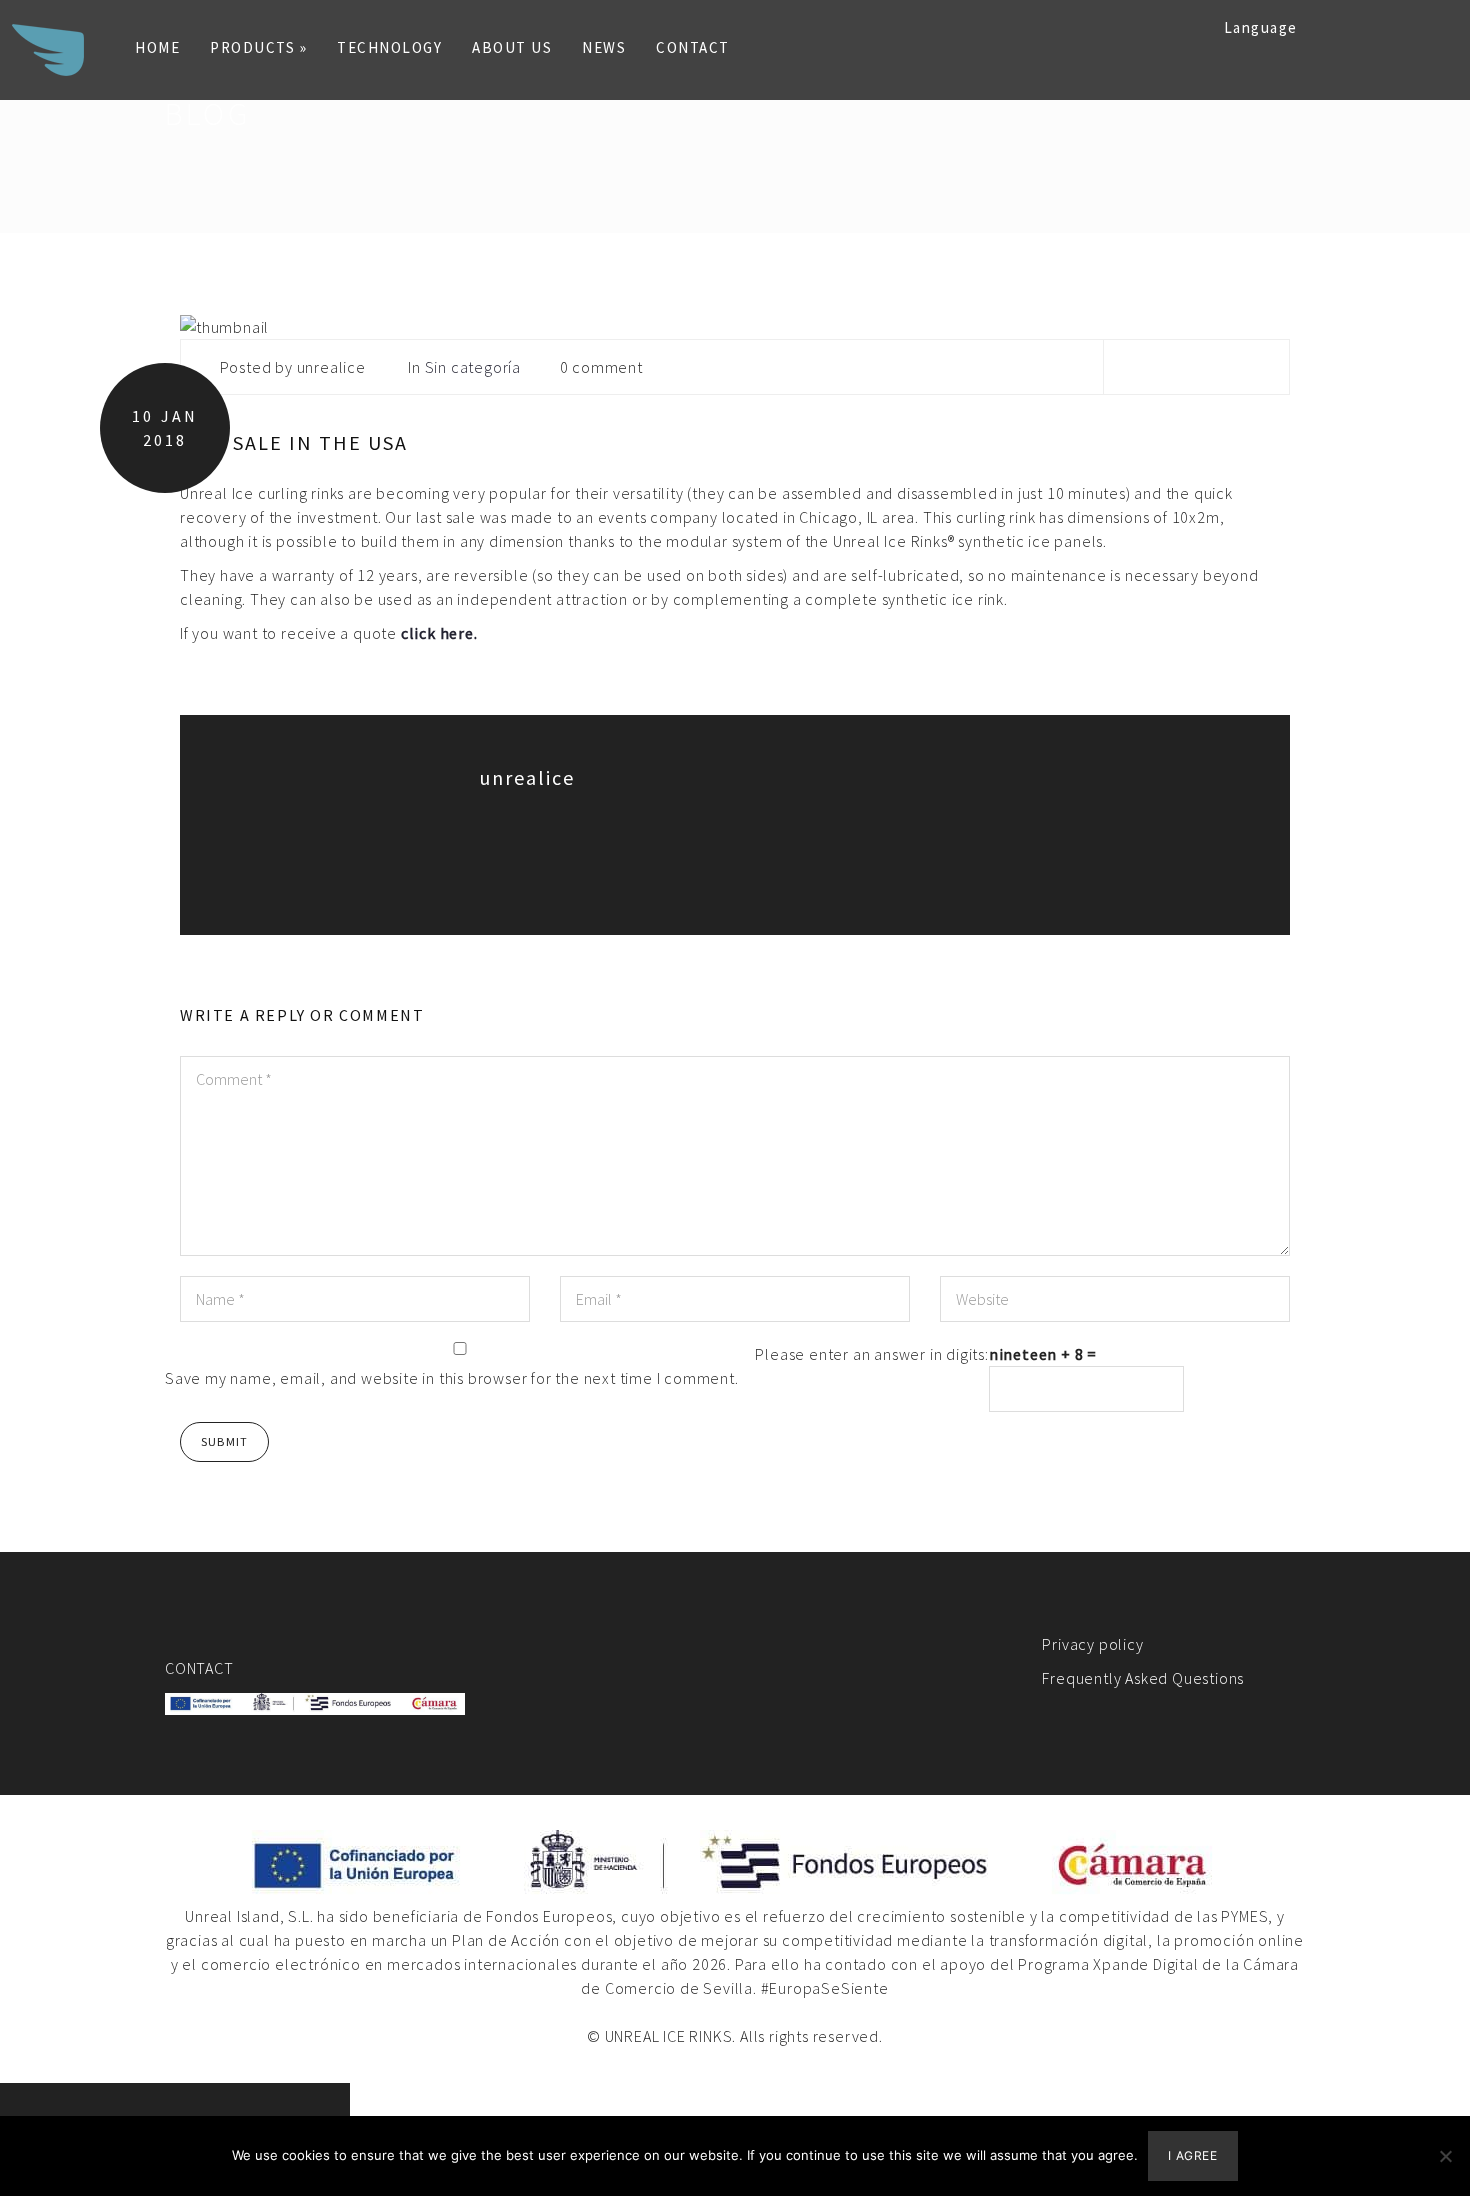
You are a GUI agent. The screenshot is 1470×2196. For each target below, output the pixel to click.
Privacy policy (1092, 1644)
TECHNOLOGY (389, 47)
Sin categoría (473, 367)
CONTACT (693, 47)
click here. (439, 633)
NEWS (604, 47)
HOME (157, 47)
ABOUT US (512, 47)
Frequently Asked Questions (1143, 1678)
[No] (1445, 2156)
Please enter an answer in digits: (871, 1354)
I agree (1192, 2155)
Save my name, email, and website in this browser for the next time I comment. (452, 1378)
